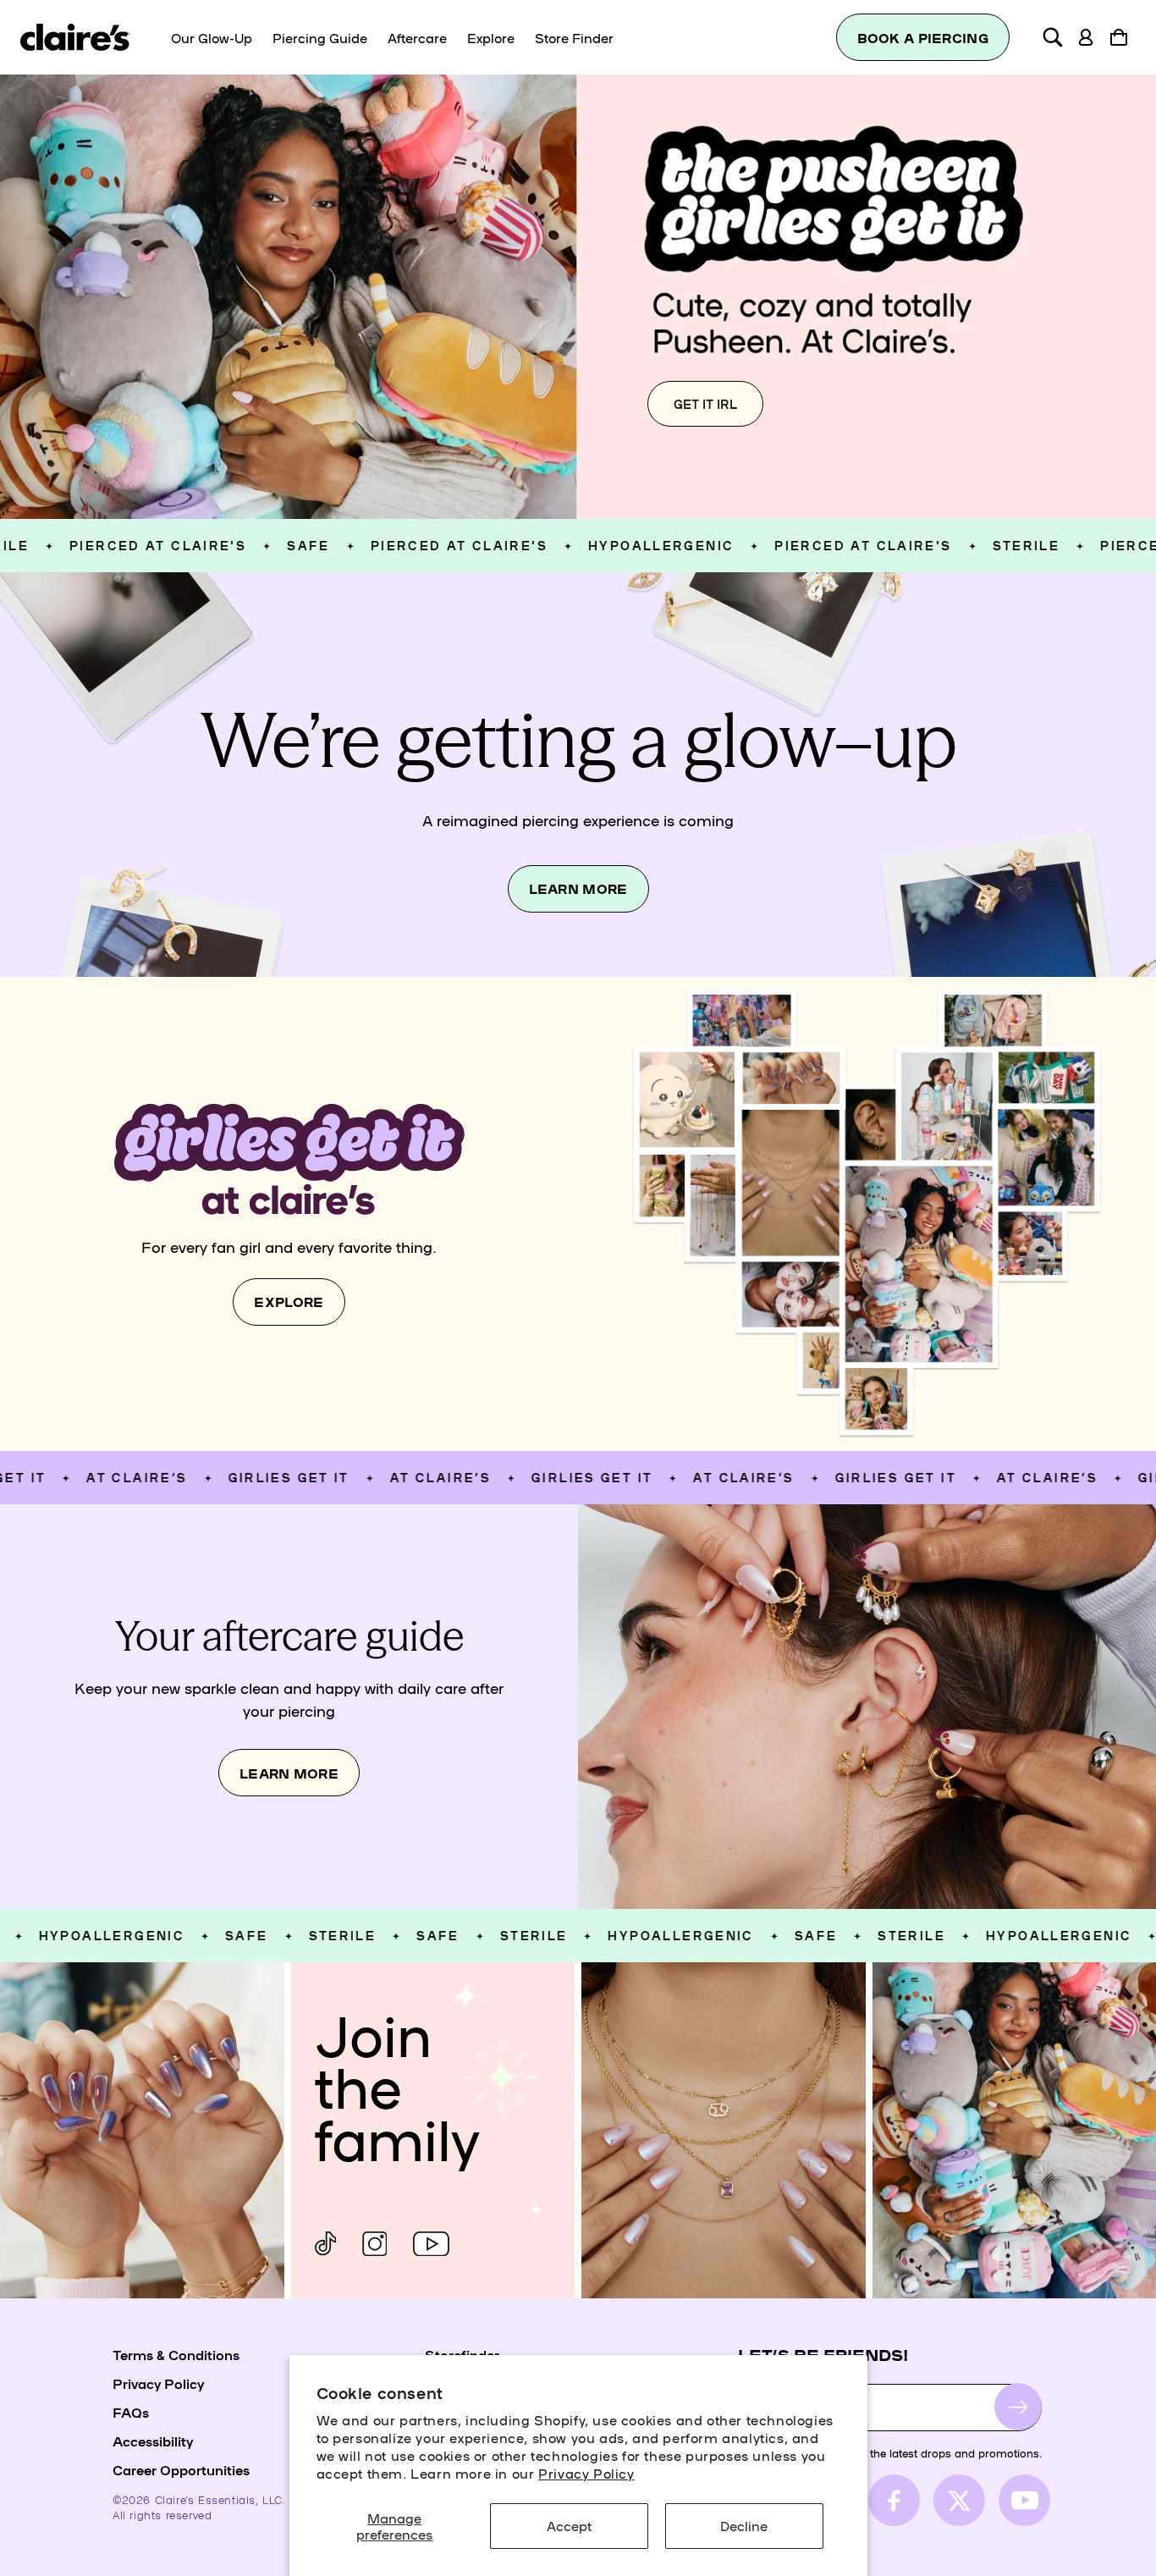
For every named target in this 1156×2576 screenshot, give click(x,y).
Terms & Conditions (176, 2354)
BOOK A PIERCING (923, 38)
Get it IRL (705, 404)
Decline (744, 2525)
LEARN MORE (578, 888)
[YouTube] (431, 2244)
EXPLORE (289, 1302)
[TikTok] (326, 2244)
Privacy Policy (586, 2473)
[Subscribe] (1018, 2407)
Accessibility (153, 2441)
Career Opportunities (181, 2469)
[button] (1053, 37)
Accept (569, 2525)
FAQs (131, 2412)
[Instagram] (374, 2244)
